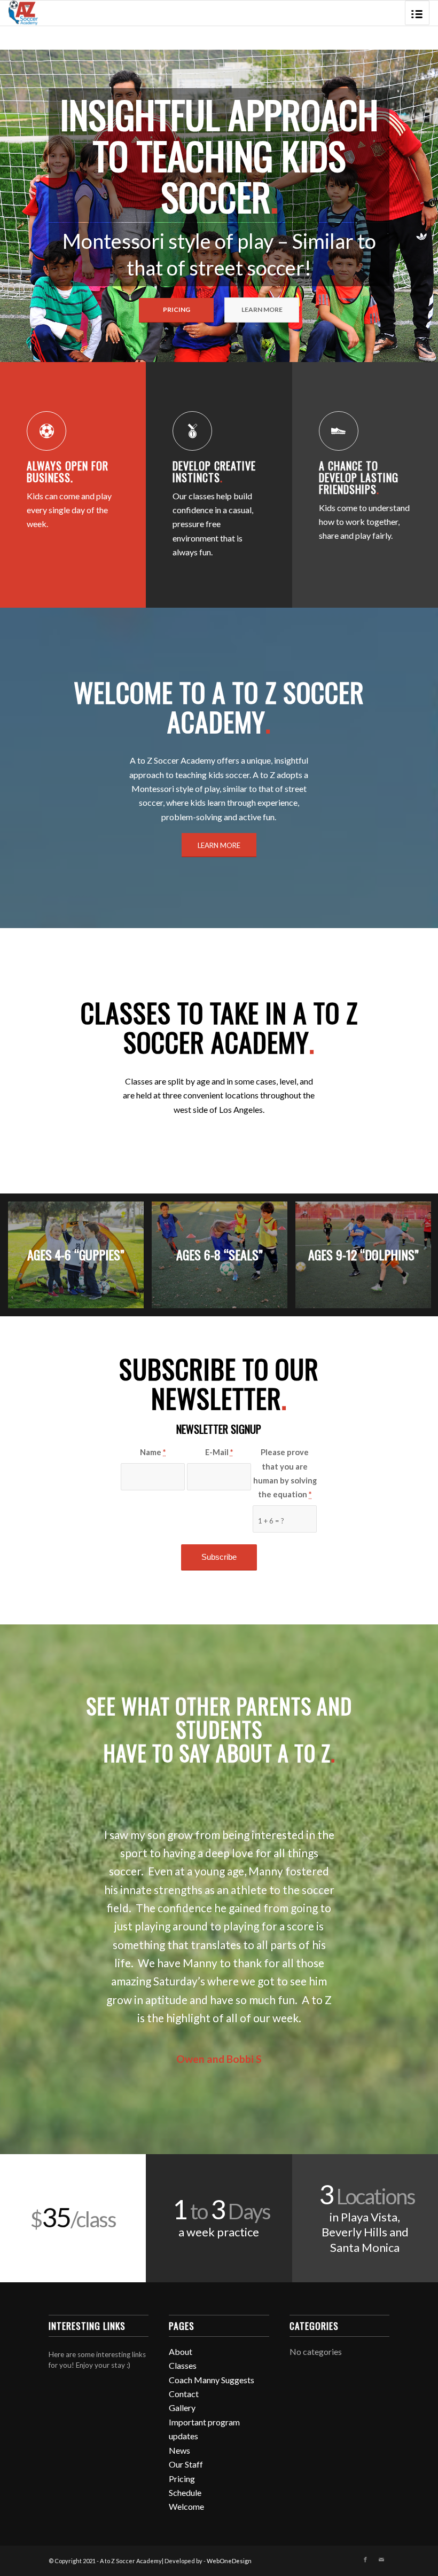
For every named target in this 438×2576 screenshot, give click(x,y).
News (179, 2450)
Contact (184, 2394)
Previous (24, 206)
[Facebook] (365, 2559)
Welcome (186, 2506)
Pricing (182, 2479)
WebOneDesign (229, 2561)
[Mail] (381, 2559)
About (181, 2351)
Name (153, 1452)
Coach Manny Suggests (212, 2380)
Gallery (182, 2408)
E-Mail (219, 1452)
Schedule (185, 2492)
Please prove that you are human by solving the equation (285, 1473)
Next (414, 206)
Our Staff (186, 2464)
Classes (183, 2365)
